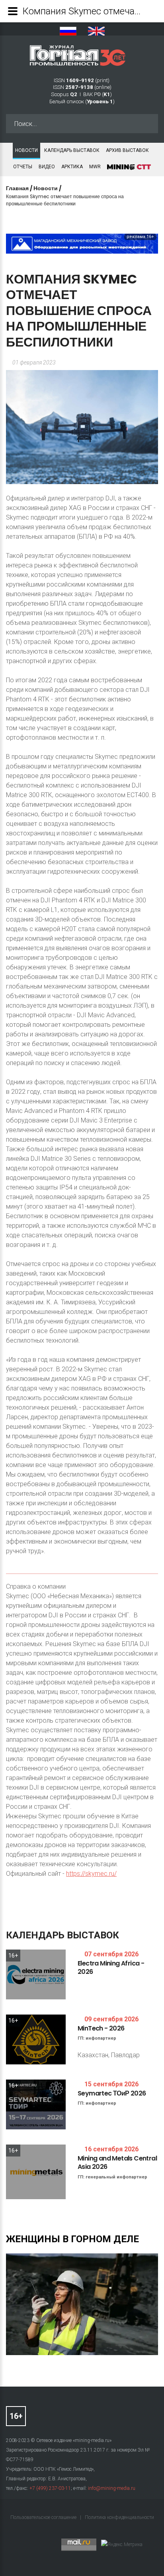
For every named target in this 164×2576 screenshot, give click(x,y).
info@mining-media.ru (112, 2488)
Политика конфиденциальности (119, 2517)
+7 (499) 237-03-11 (50, 2488)
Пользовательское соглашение (44, 2517)
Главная (17, 188)
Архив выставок (127, 150)
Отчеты (23, 167)
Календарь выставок (72, 150)
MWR (95, 167)
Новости (26, 150)
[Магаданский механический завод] (82, 243)
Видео (47, 167)
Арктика (72, 167)
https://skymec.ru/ (91, 1874)
